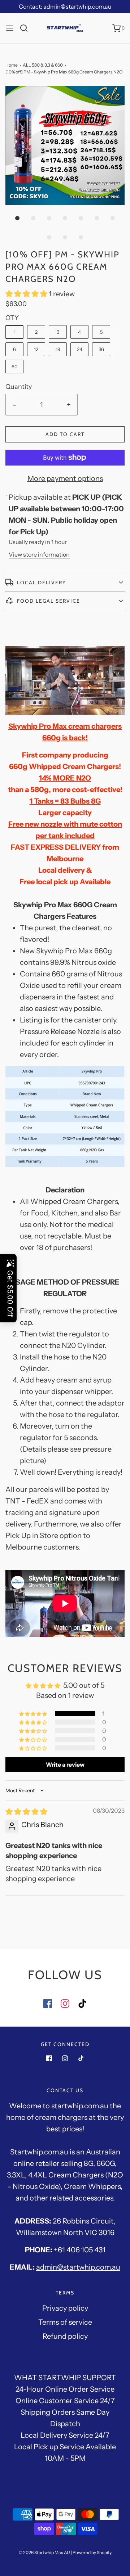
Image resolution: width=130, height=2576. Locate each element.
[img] (26, 1812)
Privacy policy (65, 2308)
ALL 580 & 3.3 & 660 (43, 65)
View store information (39, 554)
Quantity (19, 387)
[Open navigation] (10, 28)
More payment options (65, 478)
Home (12, 65)
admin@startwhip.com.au (78, 2267)
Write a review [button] (65, 1764)
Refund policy (65, 2336)
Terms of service (65, 2322)
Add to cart (65, 434)
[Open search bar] (27, 28)
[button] (65, 145)
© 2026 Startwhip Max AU (44, 2552)
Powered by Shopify (92, 2552)
